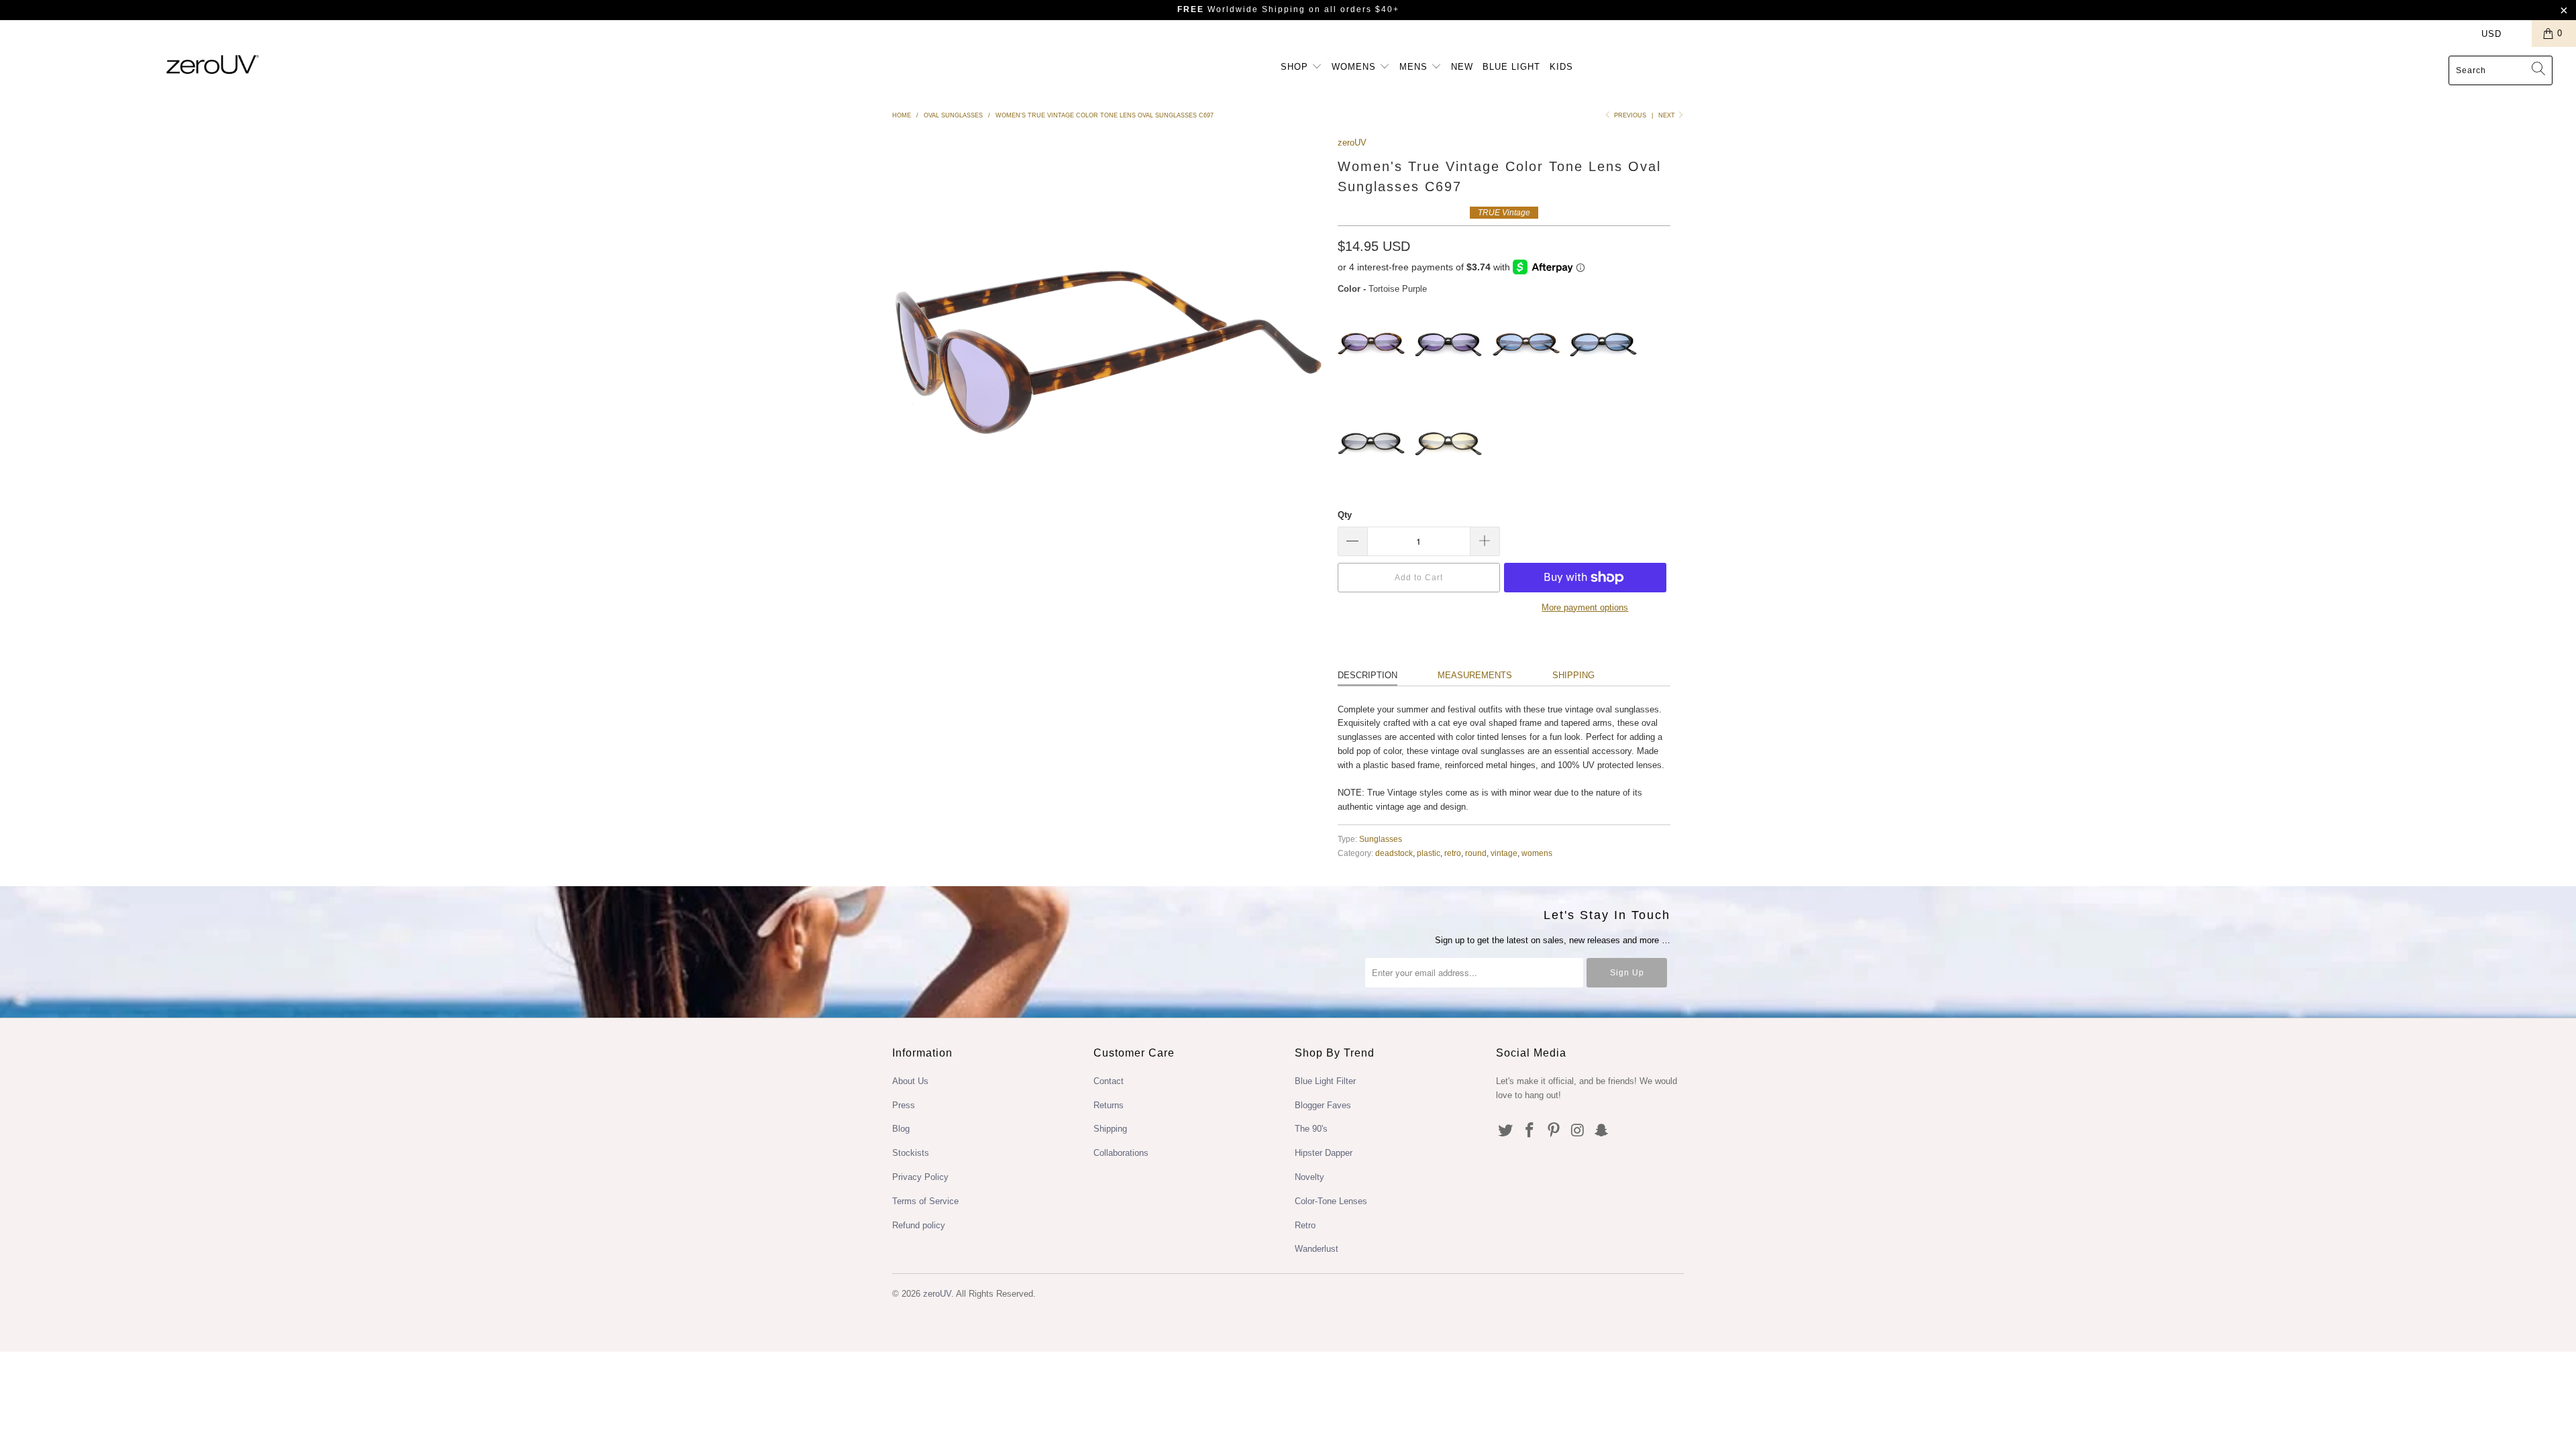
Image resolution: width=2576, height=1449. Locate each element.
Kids (1561, 67)
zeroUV (1352, 143)
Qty (1345, 515)
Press (904, 1105)
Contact (1109, 1081)
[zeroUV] (213, 64)
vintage (1504, 853)
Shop (1296, 67)
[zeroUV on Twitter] (1506, 1131)
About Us (910, 1081)
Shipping (1573, 675)
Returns (1109, 1105)
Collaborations (1121, 1153)
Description (1367, 675)
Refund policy (919, 1225)
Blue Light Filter (1325, 1081)
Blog (901, 1129)
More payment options (1585, 607)
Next (1668, 115)
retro (1453, 853)
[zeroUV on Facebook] (1530, 1131)
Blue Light (1511, 67)
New (1462, 67)
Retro (1305, 1225)
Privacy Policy (920, 1177)
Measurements (1475, 675)
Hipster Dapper (1324, 1153)
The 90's (1311, 1129)
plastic (1429, 853)
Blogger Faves (1323, 1105)
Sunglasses (1381, 839)
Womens (1355, 67)
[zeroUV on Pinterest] (1554, 1131)
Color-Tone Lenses (1331, 1201)
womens (1537, 853)
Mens (1415, 67)
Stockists (911, 1153)
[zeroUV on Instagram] (1578, 1131)
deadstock (1394, 853)
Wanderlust (1317, 1249)
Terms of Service (925, 1201)
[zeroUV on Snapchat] (1602, 1131)
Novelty (1309, 1177)
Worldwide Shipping (1241, 9)
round (1476, 853)
